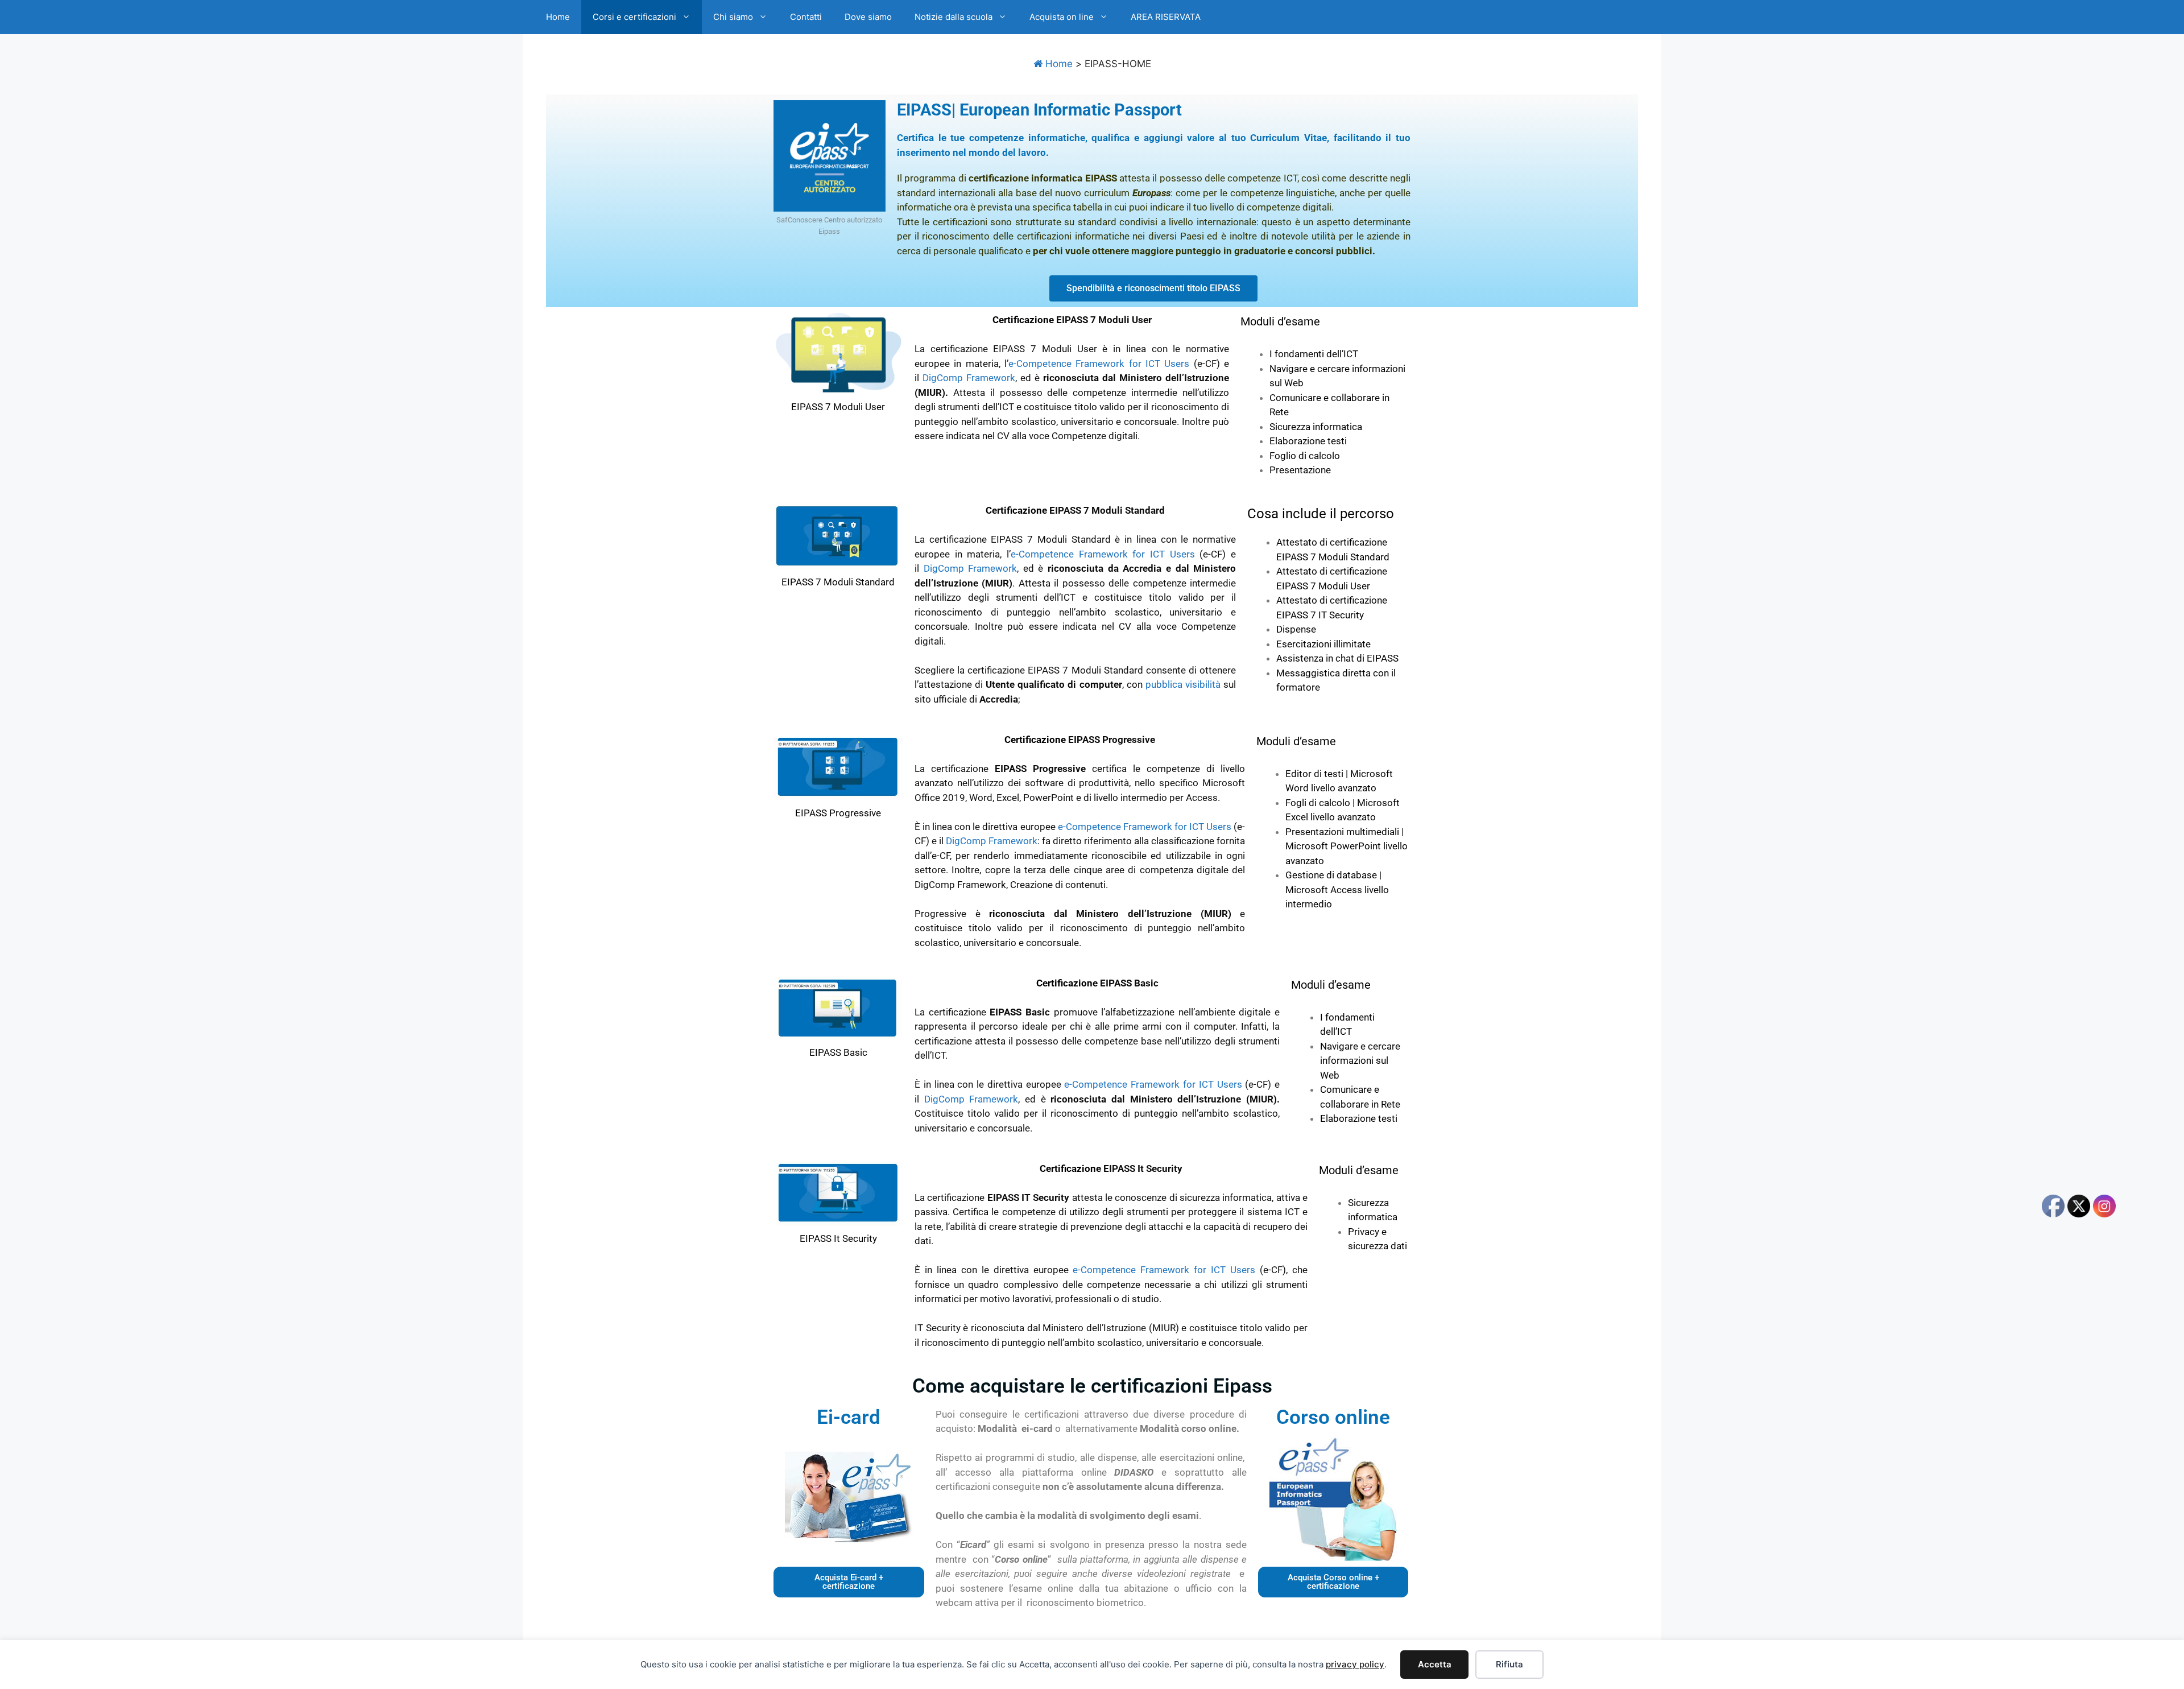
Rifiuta (1509, 1664)
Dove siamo (868, 17)
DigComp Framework (969, 378)
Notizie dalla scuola (954, 17)
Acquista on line (1062, 17)
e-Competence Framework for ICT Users (1099, 364)
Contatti (806, 17)
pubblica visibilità (1183, 684)
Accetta (1435, 1664)
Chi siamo (733, 17)
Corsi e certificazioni (634, 17)
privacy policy (1355, 1664)
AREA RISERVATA (1166, 17)
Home (558, 17)
